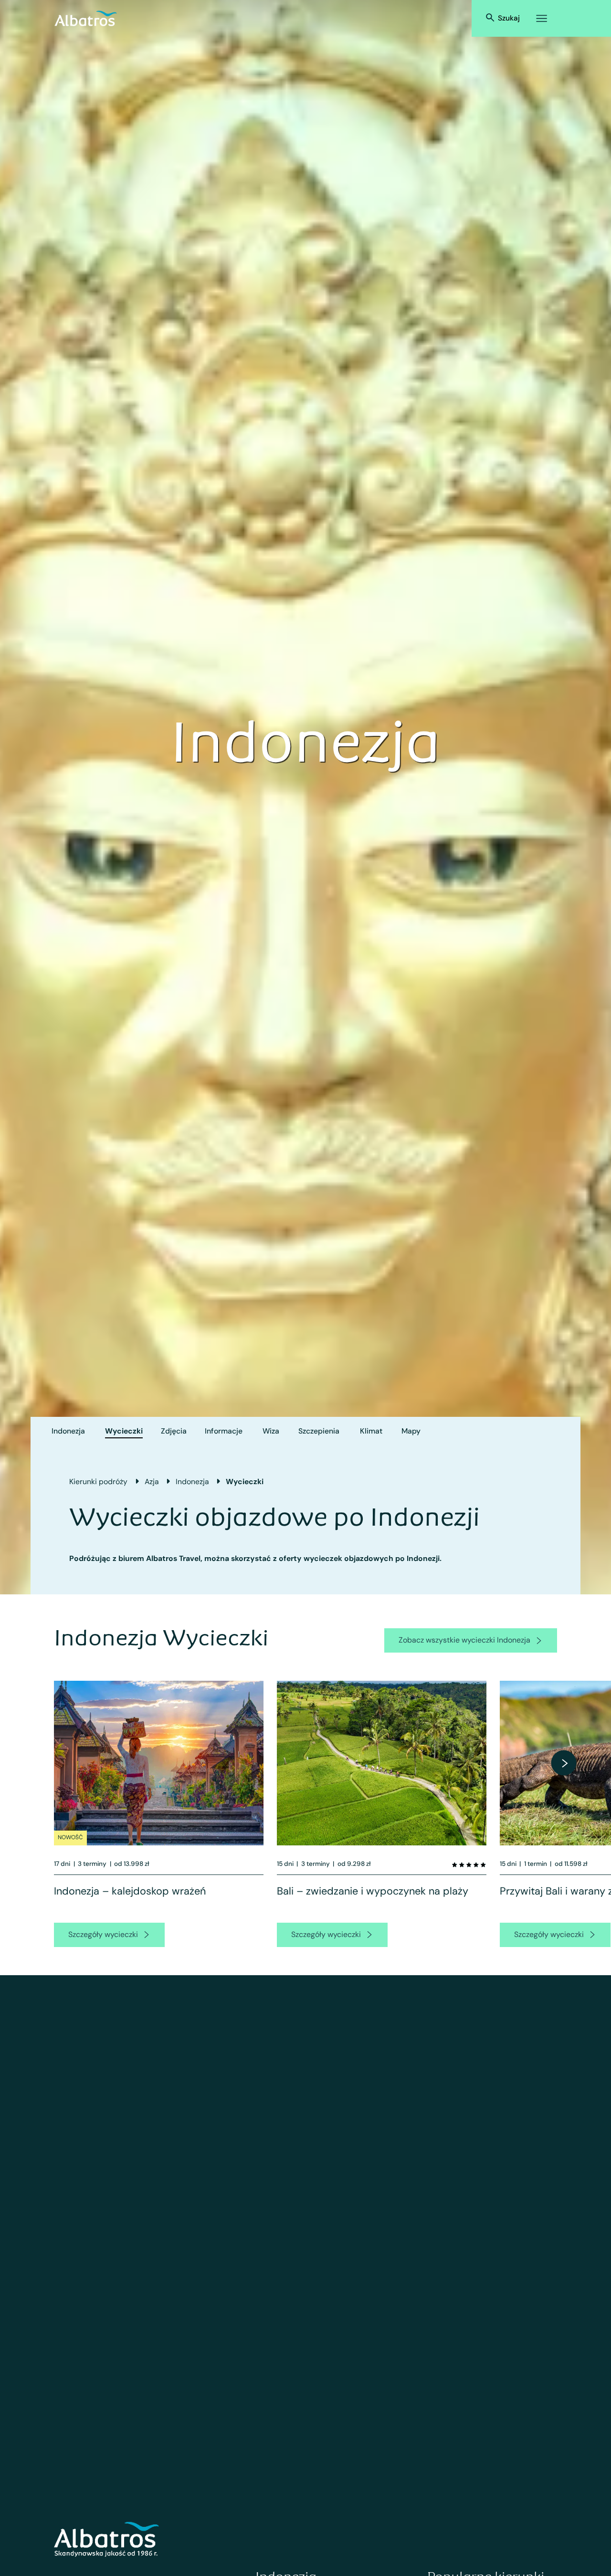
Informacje (224, 1431)
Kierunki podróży (98, 1482)
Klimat (371, 1431)
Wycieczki (124, 1431)
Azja (152, 1482)
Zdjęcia (174, 1431)
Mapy (411, 1431)
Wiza (271, 1431)
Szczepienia (319, 1431)
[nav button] (564, 1763)
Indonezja (68, 1431)
